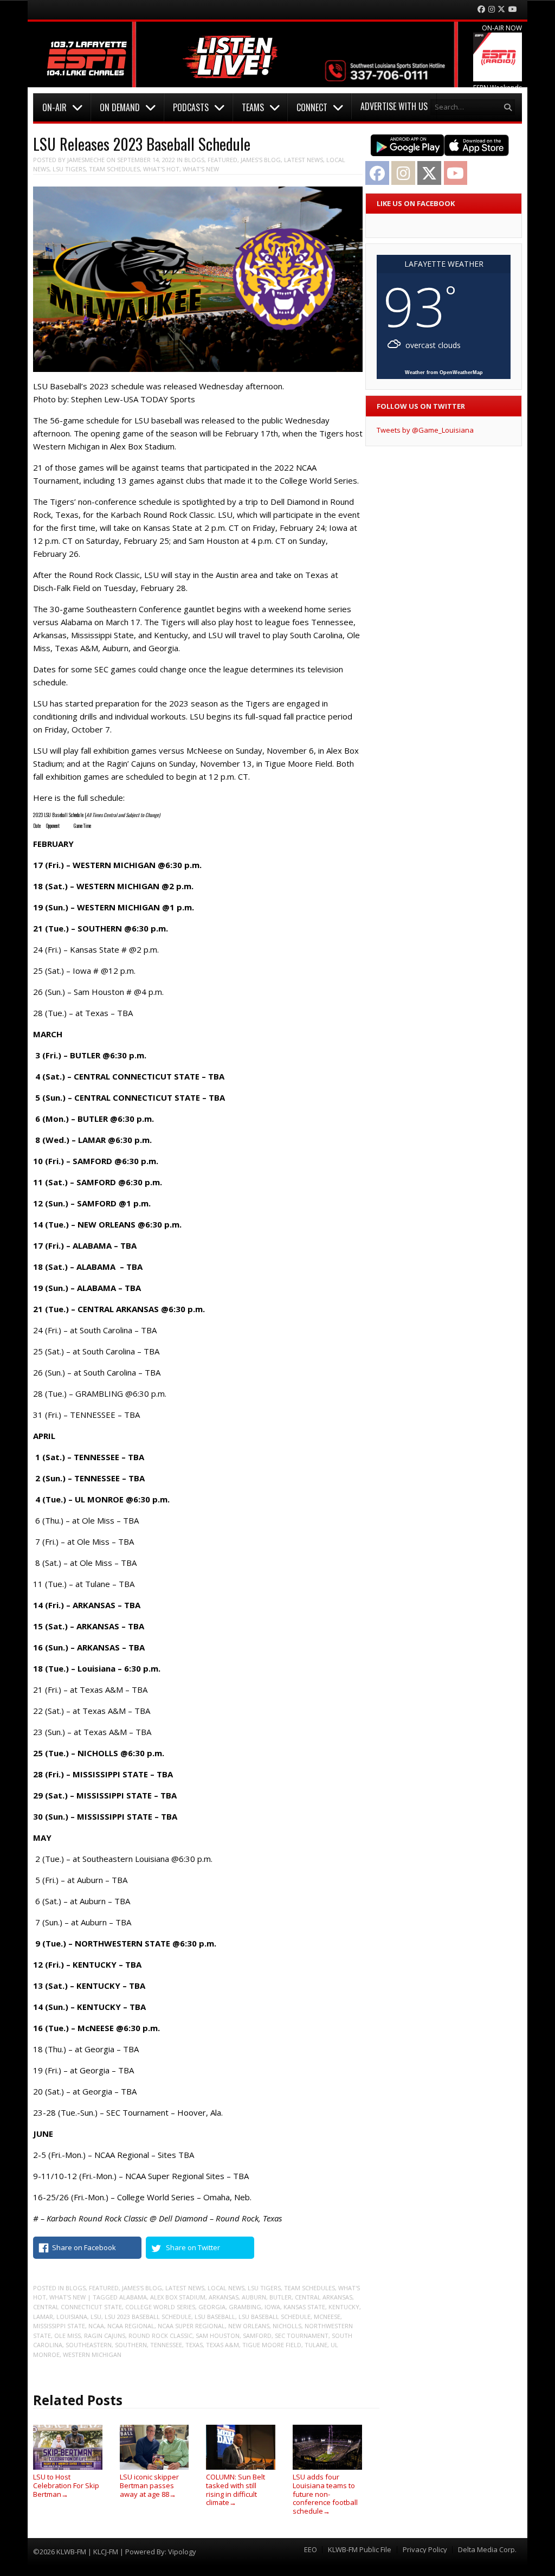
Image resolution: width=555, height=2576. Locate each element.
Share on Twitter (193, 2247)
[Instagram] (492, 9)
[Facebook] (481, 9)
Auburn (254, 2297)
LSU (96, 2317)
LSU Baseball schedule (275, 2317)
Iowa (272, 2307)
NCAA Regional (131, 2326)
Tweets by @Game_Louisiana (425, 430)
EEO (311, 2550)
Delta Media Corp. (487, 2550)
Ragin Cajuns (105, 2336)
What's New (201, 169)
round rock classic (160, 2336)
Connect (312, 107)
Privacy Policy (425, 2550)
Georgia (212, 2307)
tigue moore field (272, 2345)
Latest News (304, 160)
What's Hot (161, 169)
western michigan (92, 2355)
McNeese (327, 2317)
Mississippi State (59, 2326)
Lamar (43, 2317)
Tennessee (166, 2345)
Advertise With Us (394, 106)
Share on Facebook (84, 2247)
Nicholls (287, 2326)
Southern (131, 2345)
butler (280, 2297)
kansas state (304, 2307)
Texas (194, 2345)
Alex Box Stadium (178, 2297)
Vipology (182, 2552)
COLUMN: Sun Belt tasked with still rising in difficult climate (235, 2490)
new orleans (249, 2326)
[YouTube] (513, 9)
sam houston (218, 2336)
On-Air (54, 107)
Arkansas (224, 2297)
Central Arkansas (324, 2297)
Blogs (194, 160)
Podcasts (191, 107)
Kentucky (344, 2307)
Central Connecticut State (78, 2307)
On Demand (120, 107)
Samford (257, 2336)
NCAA (96, 2326)
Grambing (245, 2307)
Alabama (133, 2297)
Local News (226, 2288)
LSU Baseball (215, 2317)
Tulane (316, 2345)
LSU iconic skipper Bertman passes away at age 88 (149, 2485)
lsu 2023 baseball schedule (148, 2317)
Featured (222, 160)
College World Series (160, 2307)
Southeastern (89, 2345)
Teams (253, 107)
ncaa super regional (191, 2326)
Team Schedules (114, 169)
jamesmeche (86, 160)
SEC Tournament (302, 2336)
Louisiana (72, 2317)
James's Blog (261, 160)
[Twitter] (501, 9)
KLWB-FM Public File (360, 2550)
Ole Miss (67, 2336)
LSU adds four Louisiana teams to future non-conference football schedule (325, 2494)
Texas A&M (222, 2345)
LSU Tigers (69, 169)
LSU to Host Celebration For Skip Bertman (66, 2485)
